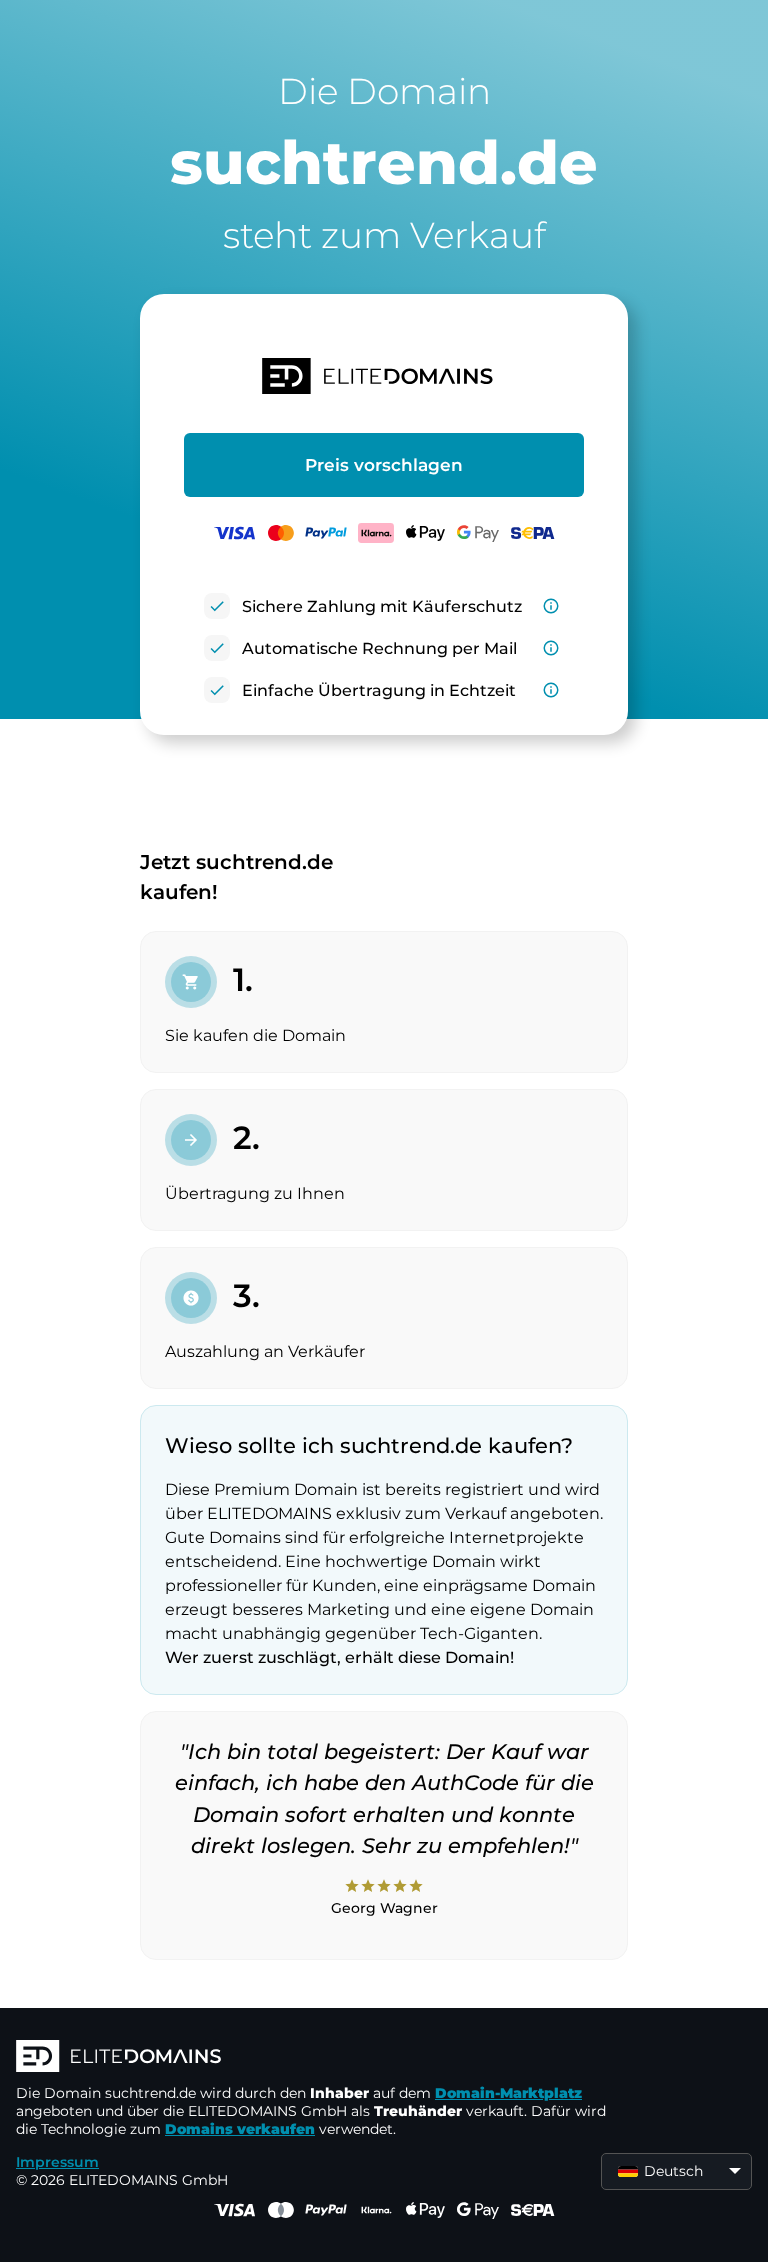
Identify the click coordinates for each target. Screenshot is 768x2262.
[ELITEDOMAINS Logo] (316, 2058)
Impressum (57, 2162)
